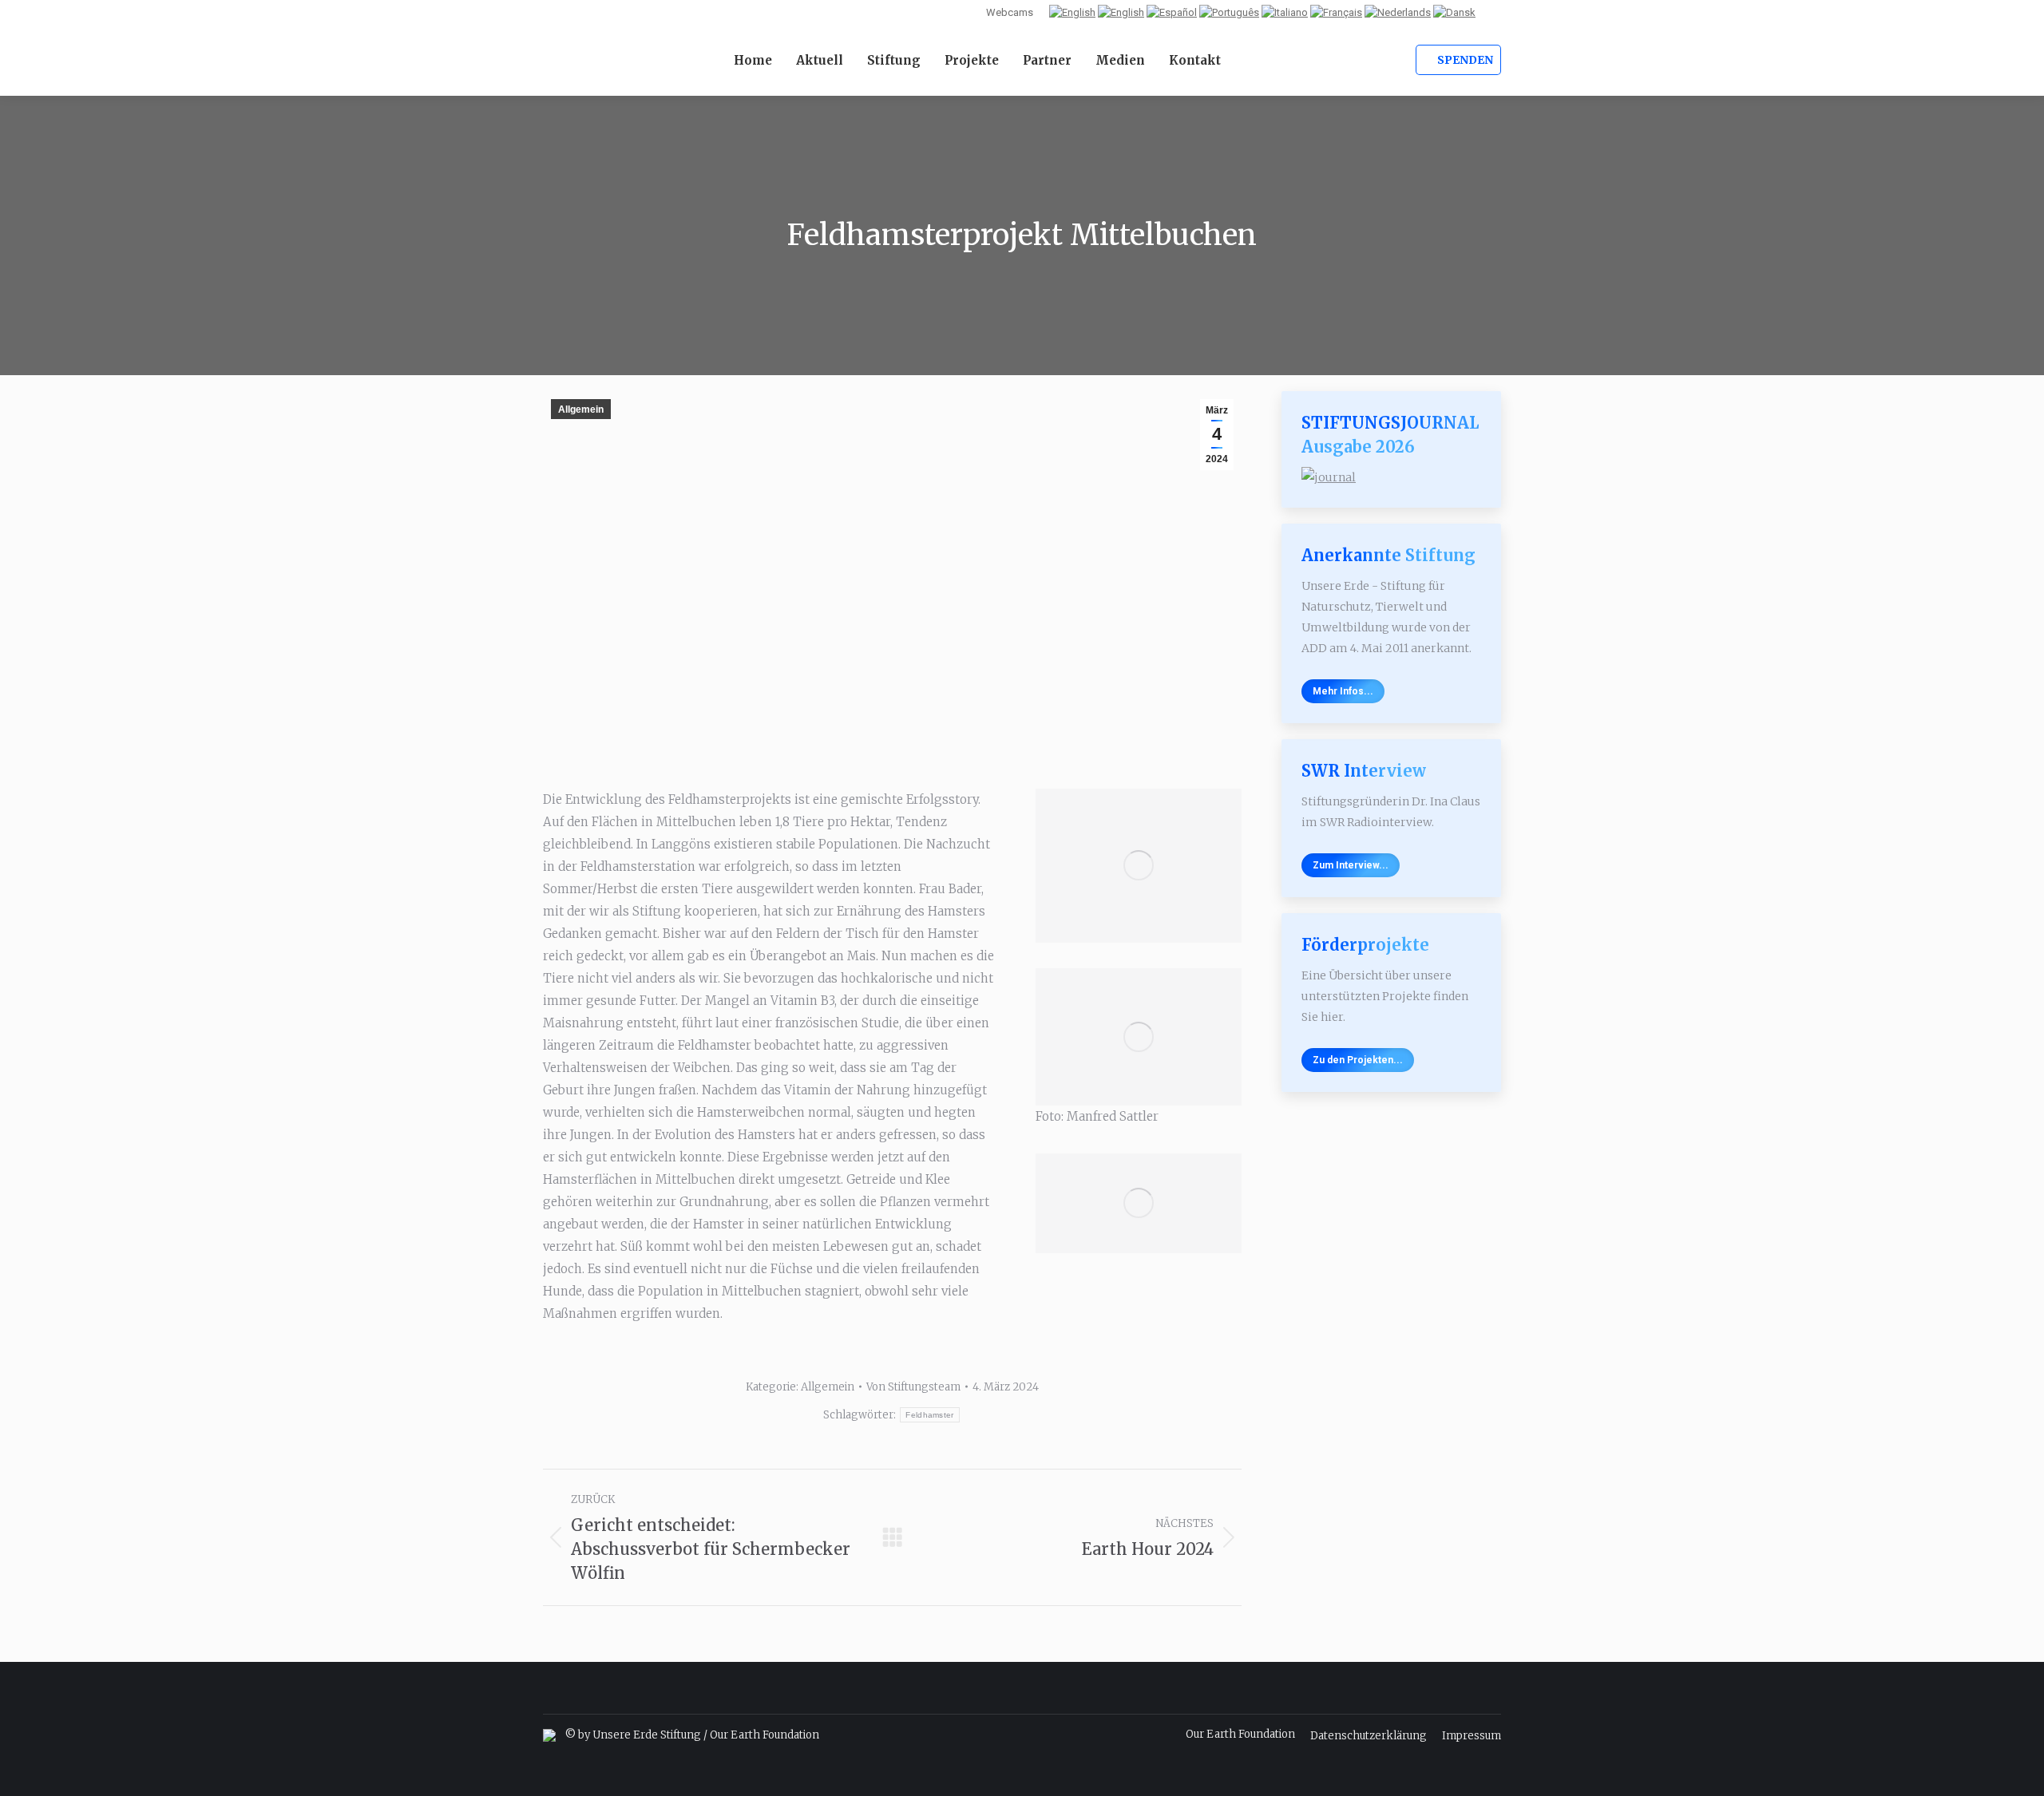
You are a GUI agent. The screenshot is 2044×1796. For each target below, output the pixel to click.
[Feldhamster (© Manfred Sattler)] (1139, 1037)
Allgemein (581, 409)
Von (913, 1387)
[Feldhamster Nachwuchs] (1139, 866)
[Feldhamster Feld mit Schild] (1139, 1203)
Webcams (1010, 12)
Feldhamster (929, 1415)
